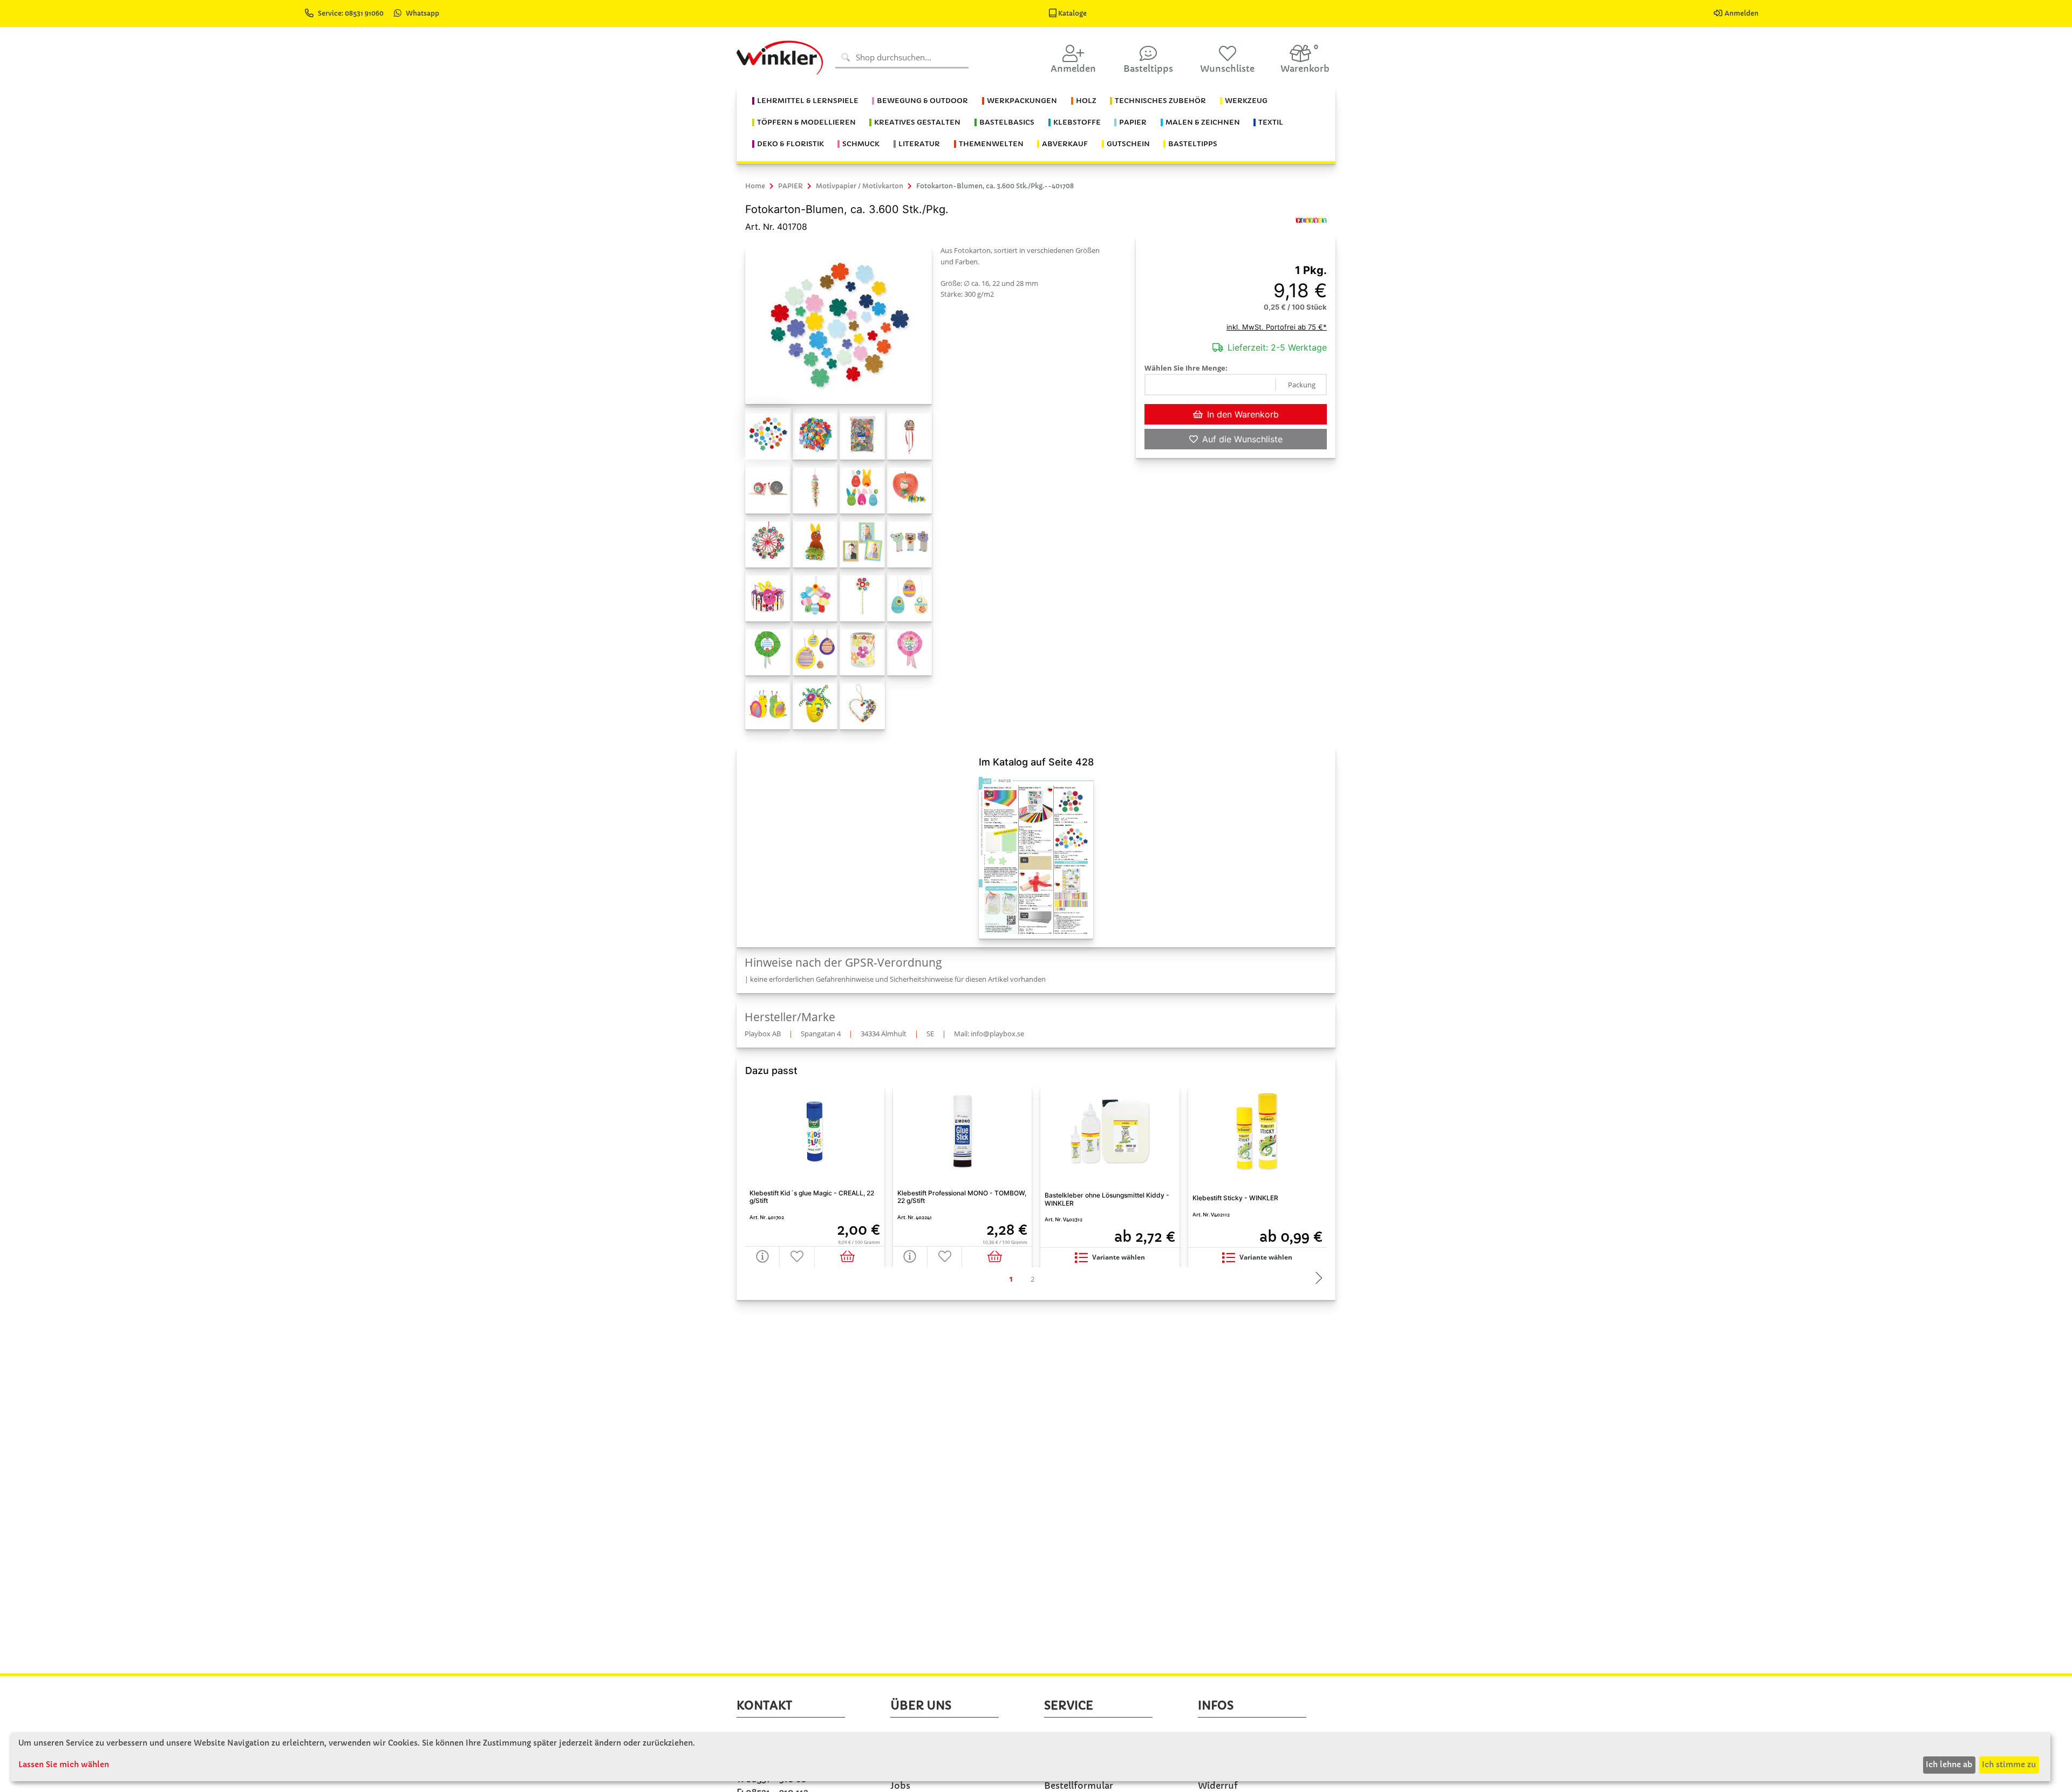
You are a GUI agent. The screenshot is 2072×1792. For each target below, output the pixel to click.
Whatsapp (422, 13)
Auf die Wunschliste (1242, 439)
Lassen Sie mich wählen (64, 1764)
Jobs (900, 1786)
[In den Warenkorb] (850, 1257)
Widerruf (1218, 1786)
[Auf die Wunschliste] (797, 1257)
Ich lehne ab (1949, 1764)
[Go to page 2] (1032, 1279)
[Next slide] (1316, 1279)
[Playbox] (1311, 220)
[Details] (762, 1257)
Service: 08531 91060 (352, 13)
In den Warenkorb (1243, 414)
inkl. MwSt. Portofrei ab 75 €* (1277, 327)
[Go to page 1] (1011, 1279)
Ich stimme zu (2009, 1764)
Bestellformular (1079, 1786)
